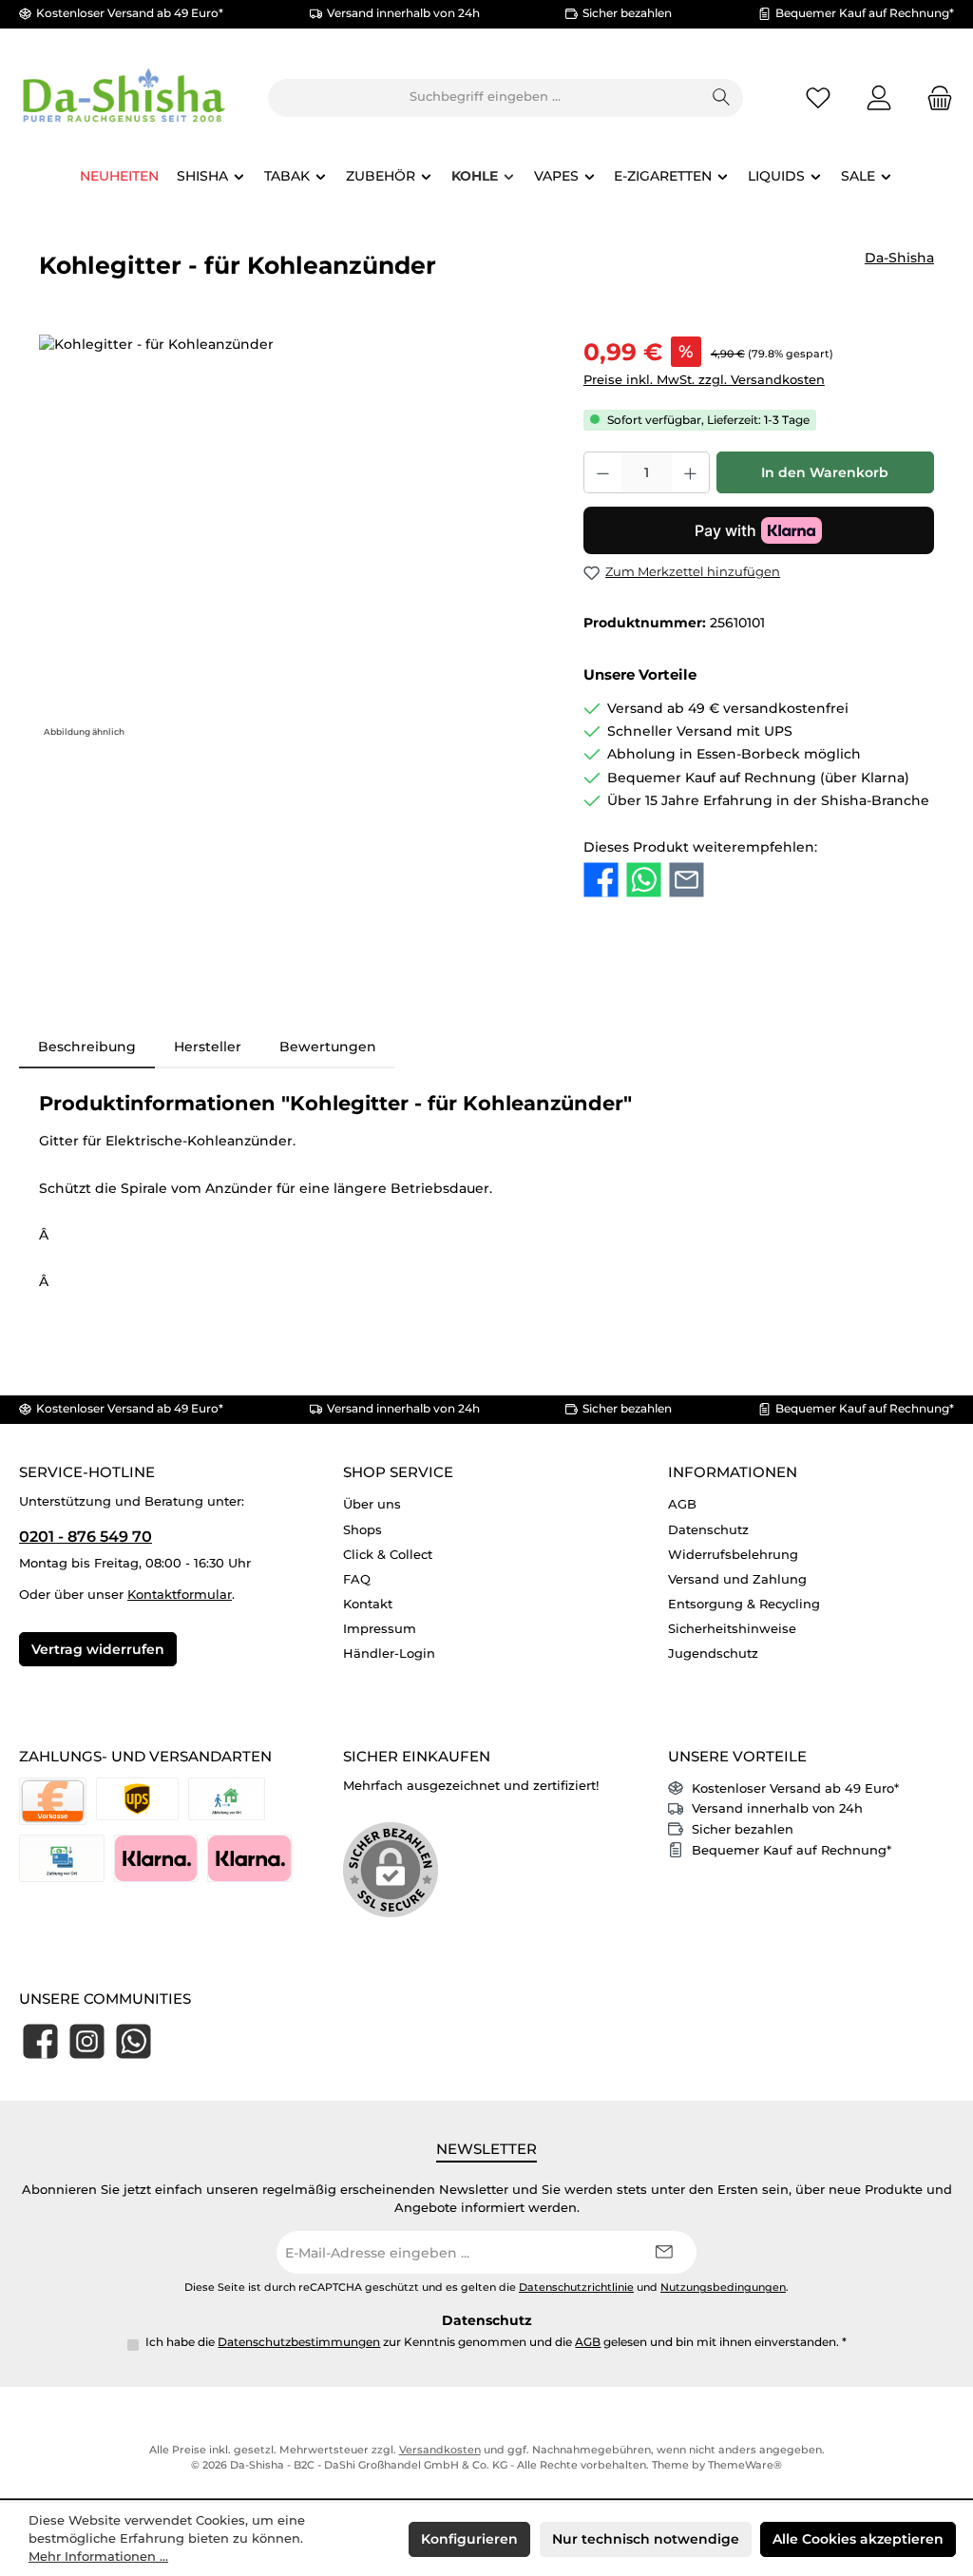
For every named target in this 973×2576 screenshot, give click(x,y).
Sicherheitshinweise (732, 1629)
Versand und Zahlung (737, 1579)
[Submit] (663, 2252)
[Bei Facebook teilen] (601, 880)
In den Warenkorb (825, 472)
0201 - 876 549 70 (86, 1536)
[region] (292, 539)
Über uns (372, 1504)
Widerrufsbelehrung (733, 1555)
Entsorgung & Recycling (744, 1604)
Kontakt (368, 1604)
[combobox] (485, 98)
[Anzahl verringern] (602, 472)
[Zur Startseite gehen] (124, 97)
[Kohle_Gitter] (292, 539)
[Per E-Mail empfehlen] (687, 880)
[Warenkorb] (934, 97)
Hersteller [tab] (208, 1047)
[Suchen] (722, 98)
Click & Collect (388, 1555)
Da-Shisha (899, 258)
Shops (362, 1530)
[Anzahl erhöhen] (691, 472)
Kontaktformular (180, 1595)
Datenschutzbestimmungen (299, 2342)
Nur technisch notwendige (646, 2539)
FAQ (357, 1579)
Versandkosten (440, 2450)
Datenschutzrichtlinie (576, 2288)
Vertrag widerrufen (98, 1649)
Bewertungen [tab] (328, 1047)
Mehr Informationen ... (98, 2557)
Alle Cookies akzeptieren (858, 2539)
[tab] (87, 1047)
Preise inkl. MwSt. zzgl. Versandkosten (704, 380)
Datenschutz (708, 1530)
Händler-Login (389, 1653)
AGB (682, 1504)
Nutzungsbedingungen (723, 2288)
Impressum (380, 1629)
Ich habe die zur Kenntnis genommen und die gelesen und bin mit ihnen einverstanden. (496, 2342)
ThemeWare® (745, 2465)
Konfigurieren (469, 2539)
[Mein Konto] (879, 97)
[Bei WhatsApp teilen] (644, 880)
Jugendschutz (713, 1653)
